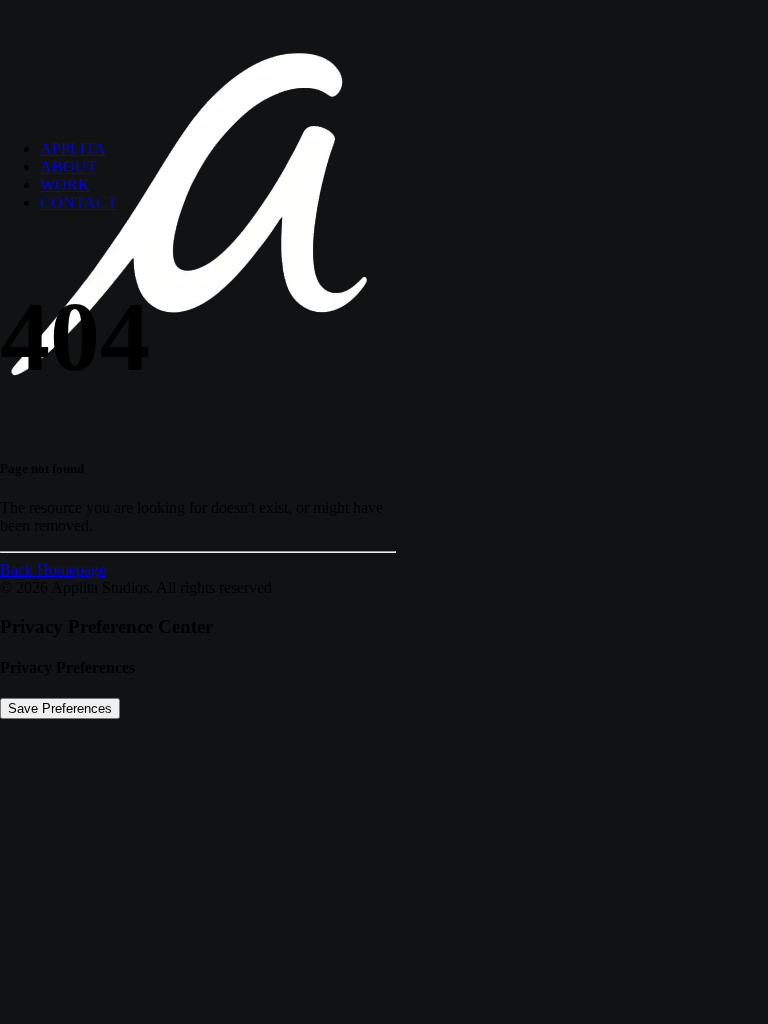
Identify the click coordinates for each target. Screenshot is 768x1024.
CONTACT (78, 202)
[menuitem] (404, 149)
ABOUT (68, 166)
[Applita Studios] (384, 62)
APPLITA (73, 148)
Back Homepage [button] (53, 569)
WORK (65, 184)
